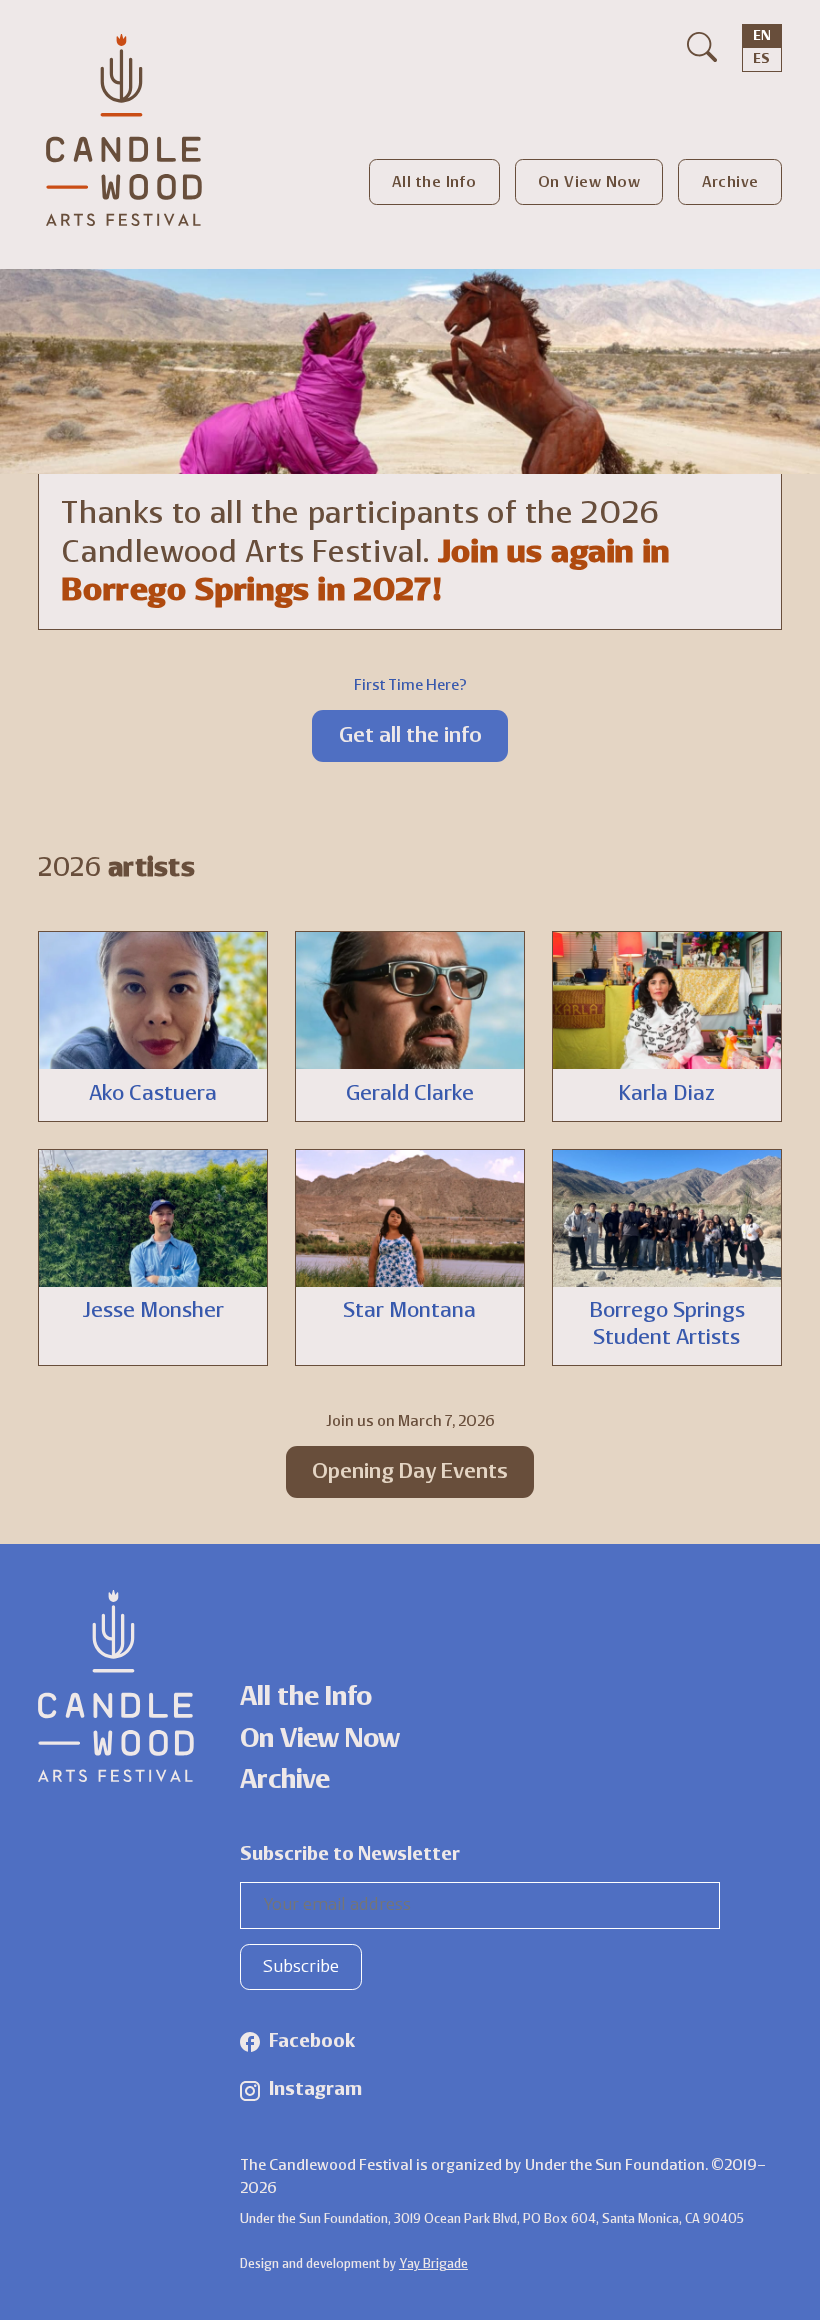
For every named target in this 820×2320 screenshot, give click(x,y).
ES (761, 59)
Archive (730, 183)
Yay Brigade (433, 2264)
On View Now (589, 183)
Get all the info (410, 736)
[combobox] (762, 36)
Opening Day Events (410, 1472)
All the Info (434, 183)
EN (762, 36)
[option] (761, 59)
